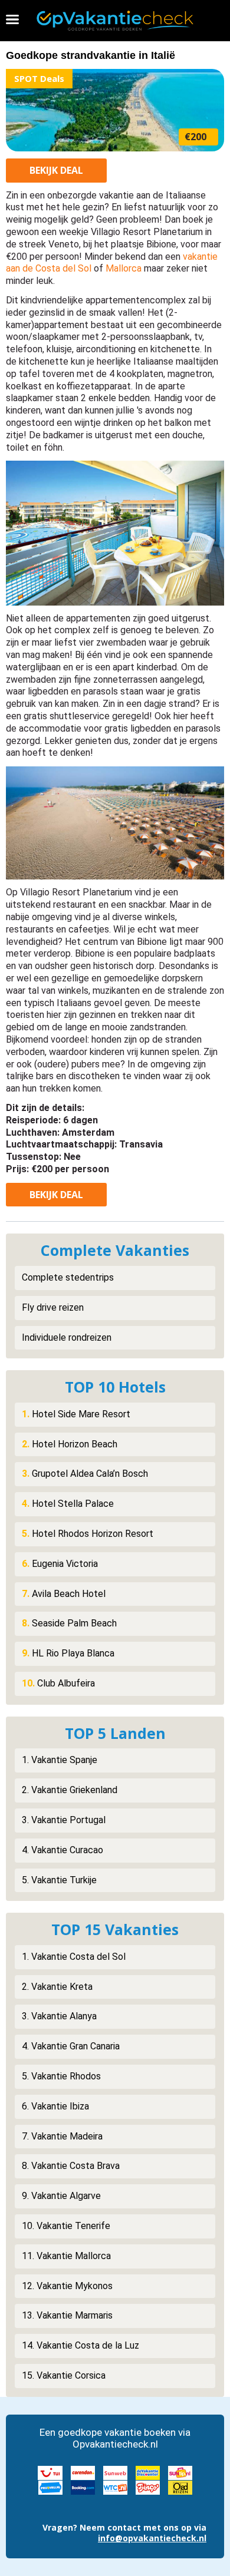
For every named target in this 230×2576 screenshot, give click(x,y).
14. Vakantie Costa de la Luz (80, 2345)
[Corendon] (83, 2472)
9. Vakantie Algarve (61, 2196)
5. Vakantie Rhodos (61, 2076)
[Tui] (50, 2472)
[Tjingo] (148, 2487)
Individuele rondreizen (67, 1337)
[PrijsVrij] (50, 2487)
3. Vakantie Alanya (59, 2016)
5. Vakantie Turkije (59, 1880)
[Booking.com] (83, 2487)
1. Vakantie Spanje (60, 1760)
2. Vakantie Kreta (57, 1987)
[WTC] (115, 2487)
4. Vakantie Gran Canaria (71, 2046)
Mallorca (124, 268)
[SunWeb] (115, 2472)
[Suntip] (180, 2472)
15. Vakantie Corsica (64, 2375)
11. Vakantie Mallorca (66, 2256)
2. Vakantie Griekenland (70, 1790)
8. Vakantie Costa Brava (71, 2166)
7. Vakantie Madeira (62, 2136)
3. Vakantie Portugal (64, 1820)
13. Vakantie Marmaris (67, 2315)
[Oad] (180, 2487)
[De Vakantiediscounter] (148, 2472)
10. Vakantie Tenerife (66, 2226)
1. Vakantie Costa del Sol (74, 1957)
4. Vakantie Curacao (63, 1850)
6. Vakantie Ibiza (55, 2106)
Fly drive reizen (53, 1307)
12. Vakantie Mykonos (67, 2286)
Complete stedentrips (68, 1277)
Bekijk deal (56, 170)
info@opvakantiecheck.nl (152, 2538)
